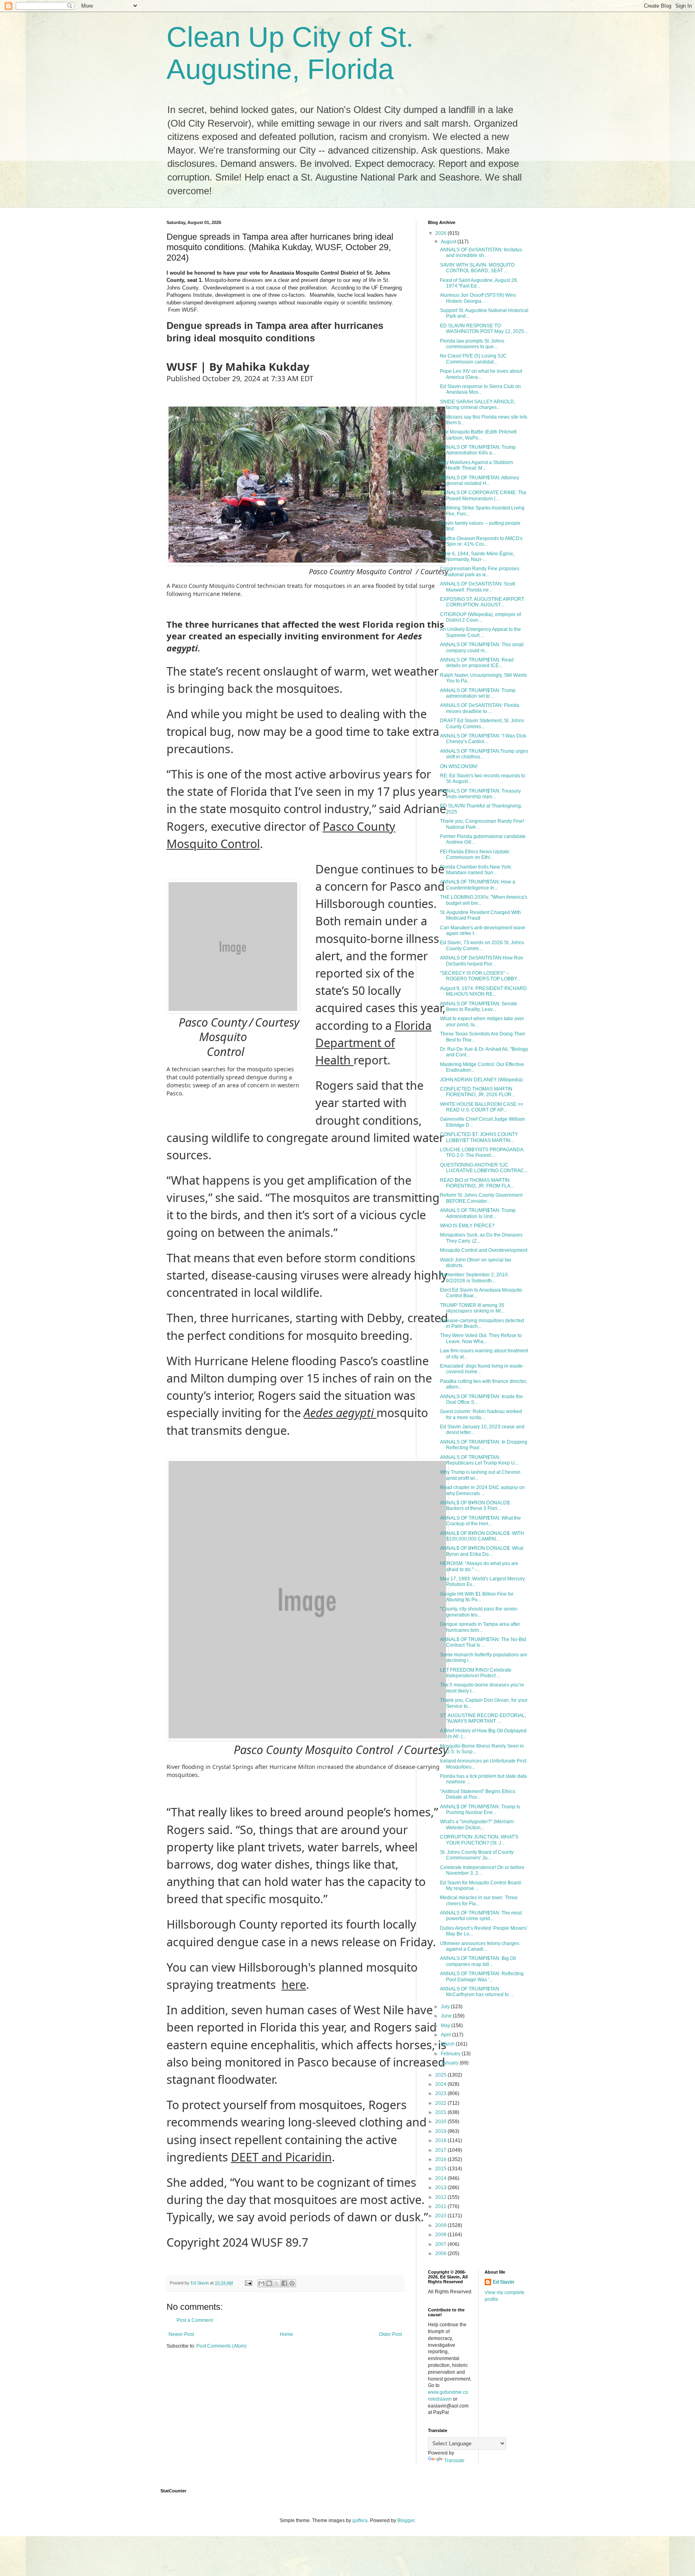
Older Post (390, 2334)
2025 (441, 2075)
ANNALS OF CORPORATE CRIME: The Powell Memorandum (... (483, 495)
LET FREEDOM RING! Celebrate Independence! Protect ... (476, 1673)
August (449, 242)
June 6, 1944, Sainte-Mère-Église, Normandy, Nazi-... (477, 557)
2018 (441, 2141)
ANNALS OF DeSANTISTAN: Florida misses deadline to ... (480, 708)
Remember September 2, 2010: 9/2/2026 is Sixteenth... (474, 1278)
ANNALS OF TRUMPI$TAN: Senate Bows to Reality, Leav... (479, 1007)
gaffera (360, 2521)
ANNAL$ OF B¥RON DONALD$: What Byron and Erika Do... (482, 1551)
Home (287, 2334)
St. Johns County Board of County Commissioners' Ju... (477, 1855)
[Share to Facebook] (284, 2283)
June (447, 2016)
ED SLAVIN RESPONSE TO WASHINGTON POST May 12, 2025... (484, 329)
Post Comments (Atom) (221, 2346)
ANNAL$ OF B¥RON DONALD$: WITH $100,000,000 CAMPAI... (482, 1536)
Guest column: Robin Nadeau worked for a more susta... (481, 1414)
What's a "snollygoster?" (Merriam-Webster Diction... (477, 1824)
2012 (441, 2197)
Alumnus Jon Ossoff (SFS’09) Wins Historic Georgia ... (478, 298)
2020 (441, 2122)
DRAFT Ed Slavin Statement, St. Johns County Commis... (482, 723)
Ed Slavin (503, 2282)
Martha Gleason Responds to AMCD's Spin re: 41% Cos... (481, 541)
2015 (441, 2169)
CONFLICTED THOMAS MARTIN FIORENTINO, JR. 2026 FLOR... (478, 1092)
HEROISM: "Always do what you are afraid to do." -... (479, 1566)
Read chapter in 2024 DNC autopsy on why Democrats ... (482, 1490)
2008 (441, 2235)
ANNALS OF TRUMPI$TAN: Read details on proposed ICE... (477, 663)
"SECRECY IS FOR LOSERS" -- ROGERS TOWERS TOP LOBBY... (480, 976)
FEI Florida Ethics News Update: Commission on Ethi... (475, 855)
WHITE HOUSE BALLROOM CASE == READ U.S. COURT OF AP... (482, 1107)
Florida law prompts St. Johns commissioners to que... (472, 344)
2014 (441, 2178)
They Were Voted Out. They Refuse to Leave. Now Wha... (481, 1338)
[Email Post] (248, 2283)
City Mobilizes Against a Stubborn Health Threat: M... (477, 465)
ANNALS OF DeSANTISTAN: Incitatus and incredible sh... (481, 253)
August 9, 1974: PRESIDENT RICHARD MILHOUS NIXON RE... (483, 991)
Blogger (406, 2521)
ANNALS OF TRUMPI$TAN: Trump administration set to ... (478, 693)
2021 (441, 2112)
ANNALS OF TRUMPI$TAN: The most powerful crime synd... (481, 1916)
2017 (441, 2150)
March (448, 2044)
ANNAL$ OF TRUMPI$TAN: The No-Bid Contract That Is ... (483, 1642)
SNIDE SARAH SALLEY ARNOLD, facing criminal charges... (478, 405)
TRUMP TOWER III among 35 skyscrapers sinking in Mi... (472, 1308)
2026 (441, 233)
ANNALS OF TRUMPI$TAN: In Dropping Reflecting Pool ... (484, 1445)
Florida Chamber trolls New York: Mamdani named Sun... (476, 870)
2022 (441, 2103)
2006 (441, 2253)
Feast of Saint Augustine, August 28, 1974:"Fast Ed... (479, 283)
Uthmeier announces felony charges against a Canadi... (480, 1946)
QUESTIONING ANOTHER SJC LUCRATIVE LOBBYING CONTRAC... (484, 1168)
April (446, 2035)
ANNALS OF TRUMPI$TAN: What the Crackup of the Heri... (480, 1521)
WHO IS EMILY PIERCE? (467, 1226)
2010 (441, 2216)
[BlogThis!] (269, 2283)
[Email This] (261, 2283)
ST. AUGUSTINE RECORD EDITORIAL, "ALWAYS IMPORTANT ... (483, 1718)
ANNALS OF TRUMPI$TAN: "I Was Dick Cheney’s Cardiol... (483, 739)
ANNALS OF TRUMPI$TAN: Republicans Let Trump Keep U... (479, 1460)
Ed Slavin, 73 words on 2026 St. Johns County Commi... (482, 945)
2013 (441, 2188)
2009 (441, 2225)
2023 (441, 2093)
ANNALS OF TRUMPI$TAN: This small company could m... (482, 647)
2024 (441, 2084)
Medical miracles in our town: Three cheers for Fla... (479, 1900)
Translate (454, 2461)
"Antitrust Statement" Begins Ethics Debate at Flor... (478, 1794)
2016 (441, 2159)
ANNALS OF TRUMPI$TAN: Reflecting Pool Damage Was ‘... (482, 1976)
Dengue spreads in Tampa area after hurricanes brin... (480, 1627)
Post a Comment (195, 2320)
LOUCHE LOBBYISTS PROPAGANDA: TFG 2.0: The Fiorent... (482, 1152)
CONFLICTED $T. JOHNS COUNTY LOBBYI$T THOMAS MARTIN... (479, 1137)
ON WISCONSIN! (459, 766)
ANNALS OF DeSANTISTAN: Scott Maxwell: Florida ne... (477, 587)
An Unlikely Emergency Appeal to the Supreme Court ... (480, 632)
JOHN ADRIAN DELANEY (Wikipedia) (481, 1080)
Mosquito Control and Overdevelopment (484, 1250)
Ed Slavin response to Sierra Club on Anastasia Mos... (480, 389)
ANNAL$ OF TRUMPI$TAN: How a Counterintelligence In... (478, 885)
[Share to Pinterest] (292, 2283)
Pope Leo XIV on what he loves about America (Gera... (481, 374)
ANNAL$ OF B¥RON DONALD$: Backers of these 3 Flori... (475, 1506)
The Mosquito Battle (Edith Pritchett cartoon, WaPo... (478, 435)
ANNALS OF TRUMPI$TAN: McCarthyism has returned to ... (477, 1992)
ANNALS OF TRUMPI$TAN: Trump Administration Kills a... (478, 450)
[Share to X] (277, 2283)
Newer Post (181, 2334)
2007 (441, 2244)
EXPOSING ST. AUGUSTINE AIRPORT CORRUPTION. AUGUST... (482, 602)
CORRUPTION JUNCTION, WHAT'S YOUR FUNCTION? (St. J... (479, 1840)
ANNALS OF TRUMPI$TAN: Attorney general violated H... (480, 481)
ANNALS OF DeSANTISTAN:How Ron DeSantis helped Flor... (482, 961)
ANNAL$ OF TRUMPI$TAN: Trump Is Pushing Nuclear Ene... (480, 1810)
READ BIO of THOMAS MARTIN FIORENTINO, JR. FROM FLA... (477, 1183)
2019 (441, 2131)
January (450, 2063)
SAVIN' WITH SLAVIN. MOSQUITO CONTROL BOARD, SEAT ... (477, 268)
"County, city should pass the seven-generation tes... (479, 1612)
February (451, 2054)
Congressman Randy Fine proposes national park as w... (480, 571)
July (446, 2007)
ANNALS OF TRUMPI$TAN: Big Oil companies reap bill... (478, 1961)
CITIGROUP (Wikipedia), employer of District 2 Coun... (480, 617)
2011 (441, 2206)
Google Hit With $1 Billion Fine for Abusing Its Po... (477, 1597)
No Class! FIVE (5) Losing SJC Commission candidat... (473, 359)
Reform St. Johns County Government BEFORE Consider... (481, 1198)
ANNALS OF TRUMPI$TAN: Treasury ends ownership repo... (480, 794)
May (446, 2025)
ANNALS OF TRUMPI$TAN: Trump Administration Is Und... (478, 1213)
